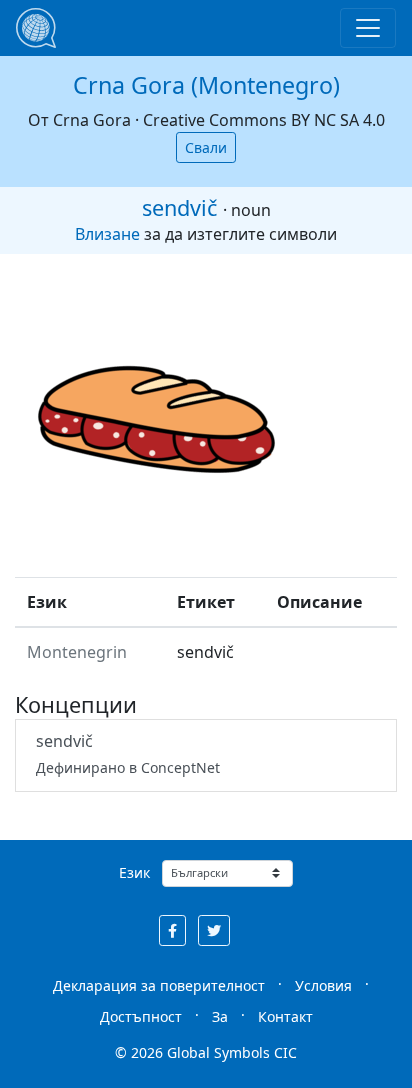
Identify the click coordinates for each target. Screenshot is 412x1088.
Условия (323, 985)
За (220, 1016)
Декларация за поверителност (159, 985)
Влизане (107, 234)
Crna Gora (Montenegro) (206, 85)
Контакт (285, 1016)
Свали (206, 147)
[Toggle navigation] (368, 28)
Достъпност (141, 1016)
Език (134, 872)
